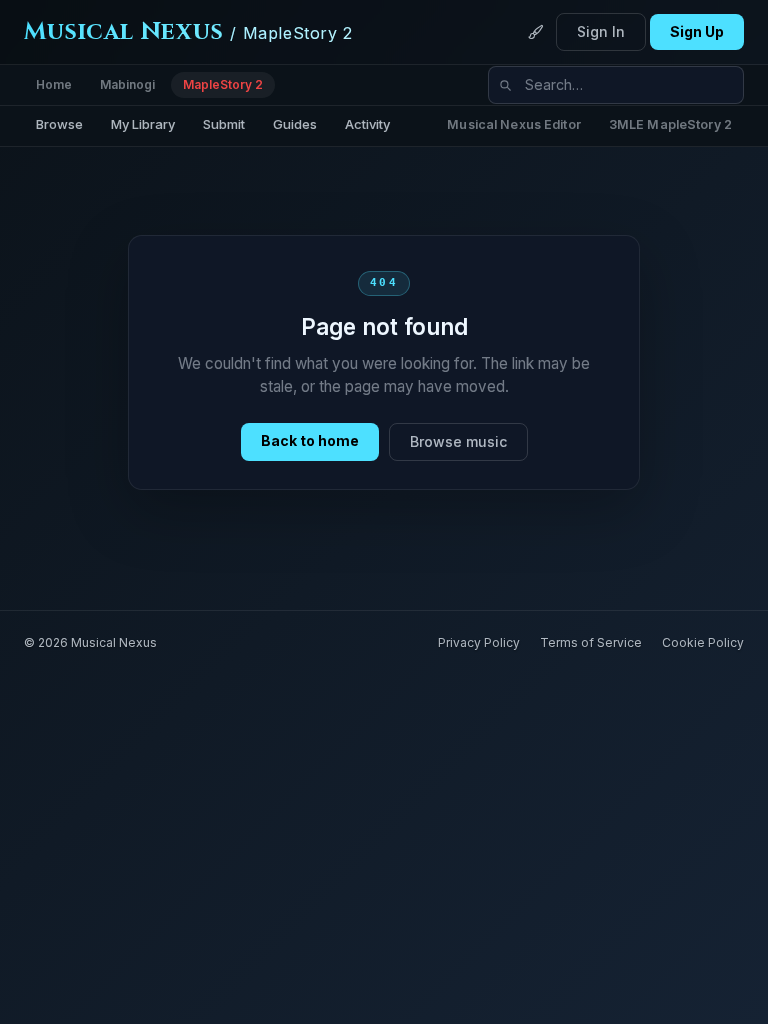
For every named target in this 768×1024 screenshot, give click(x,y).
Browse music (458, 441)
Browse (59, 124)
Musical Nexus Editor (514, 124)
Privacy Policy (479, 642)
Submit (224, 124)
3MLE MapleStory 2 (670, 124)
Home (54, 84)
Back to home (310, 440)
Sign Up (697, 31)
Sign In (601, 31)
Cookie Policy (703, 642)
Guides (295, 124)
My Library (143, 124)
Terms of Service (591, 642)
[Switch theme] (536, 32)
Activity (367, 124)
